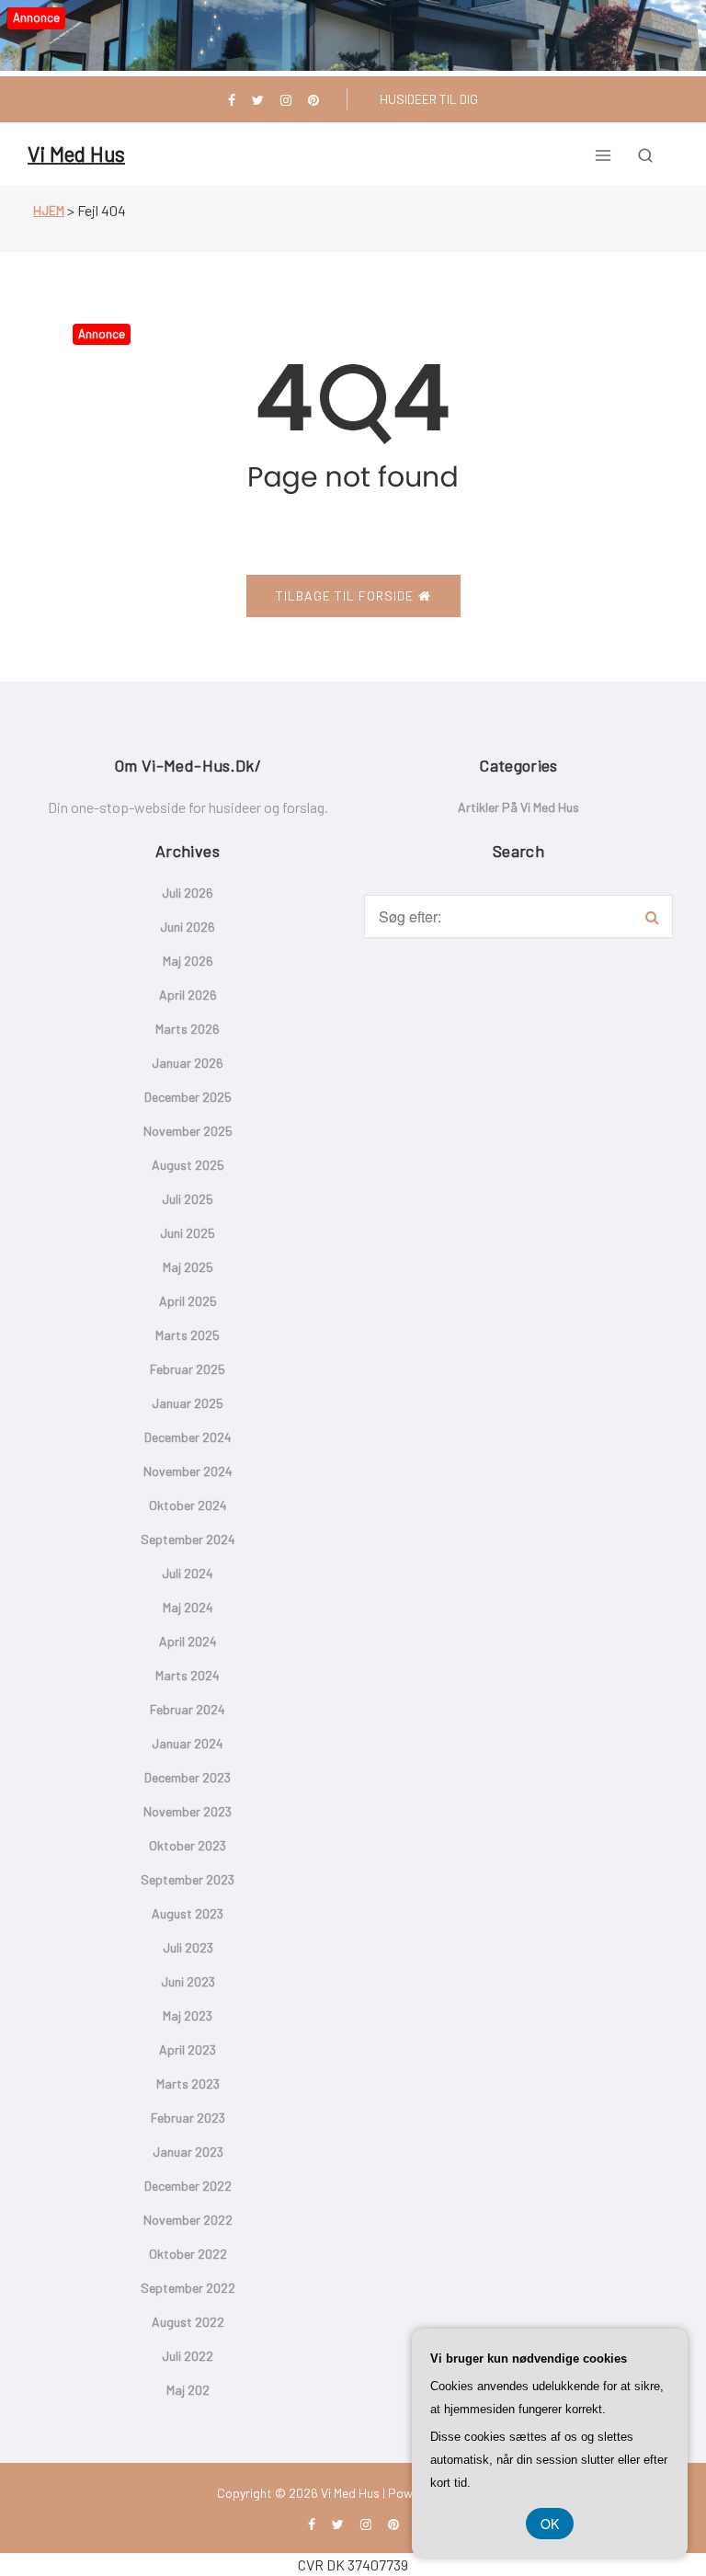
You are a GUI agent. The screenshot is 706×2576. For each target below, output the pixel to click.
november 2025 (188, 1131)
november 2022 (188, 2220)
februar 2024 (188, 1709)
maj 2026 (188, 961)
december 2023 (188, 1777)
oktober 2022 (188, 2254)
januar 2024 (188, 1743)
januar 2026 (188, 1063)
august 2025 (188, 1165)
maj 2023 (188, 2015)
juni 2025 (188, 1233)
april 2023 (188, 2049)
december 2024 (188, 1437)
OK (550, 2524)
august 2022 (188, 2322)
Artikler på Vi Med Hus (518, 807)
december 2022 (188, 2186)
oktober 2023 (188, 1845)
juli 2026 (188, 893)
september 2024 (188, 1539)
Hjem (49, 210)
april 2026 (188, 995)
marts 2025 (188, 1335)
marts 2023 (188, 2084)
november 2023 (188, 1811)
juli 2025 (188, 1199)
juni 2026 (188, 927)
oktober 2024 (188, 1505)
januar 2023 (188, 2152)
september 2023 (188, 1879)
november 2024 (188, 1471)
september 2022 (188, 2288)
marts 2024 (188, 1675)
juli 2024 (188, 1573)
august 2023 (188, 1913)
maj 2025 (188, 1267)
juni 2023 (188, 1981)
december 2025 (188, 1097)
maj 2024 (188, 1607)
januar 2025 (188, 1403)
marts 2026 (188, 1029)
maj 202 (188, 2390)
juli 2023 (188, 1947)
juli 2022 (188, 2356)
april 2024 (188, 1641)
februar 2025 (188, 1369)
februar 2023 (188, 2118)
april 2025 (188, 1301)
